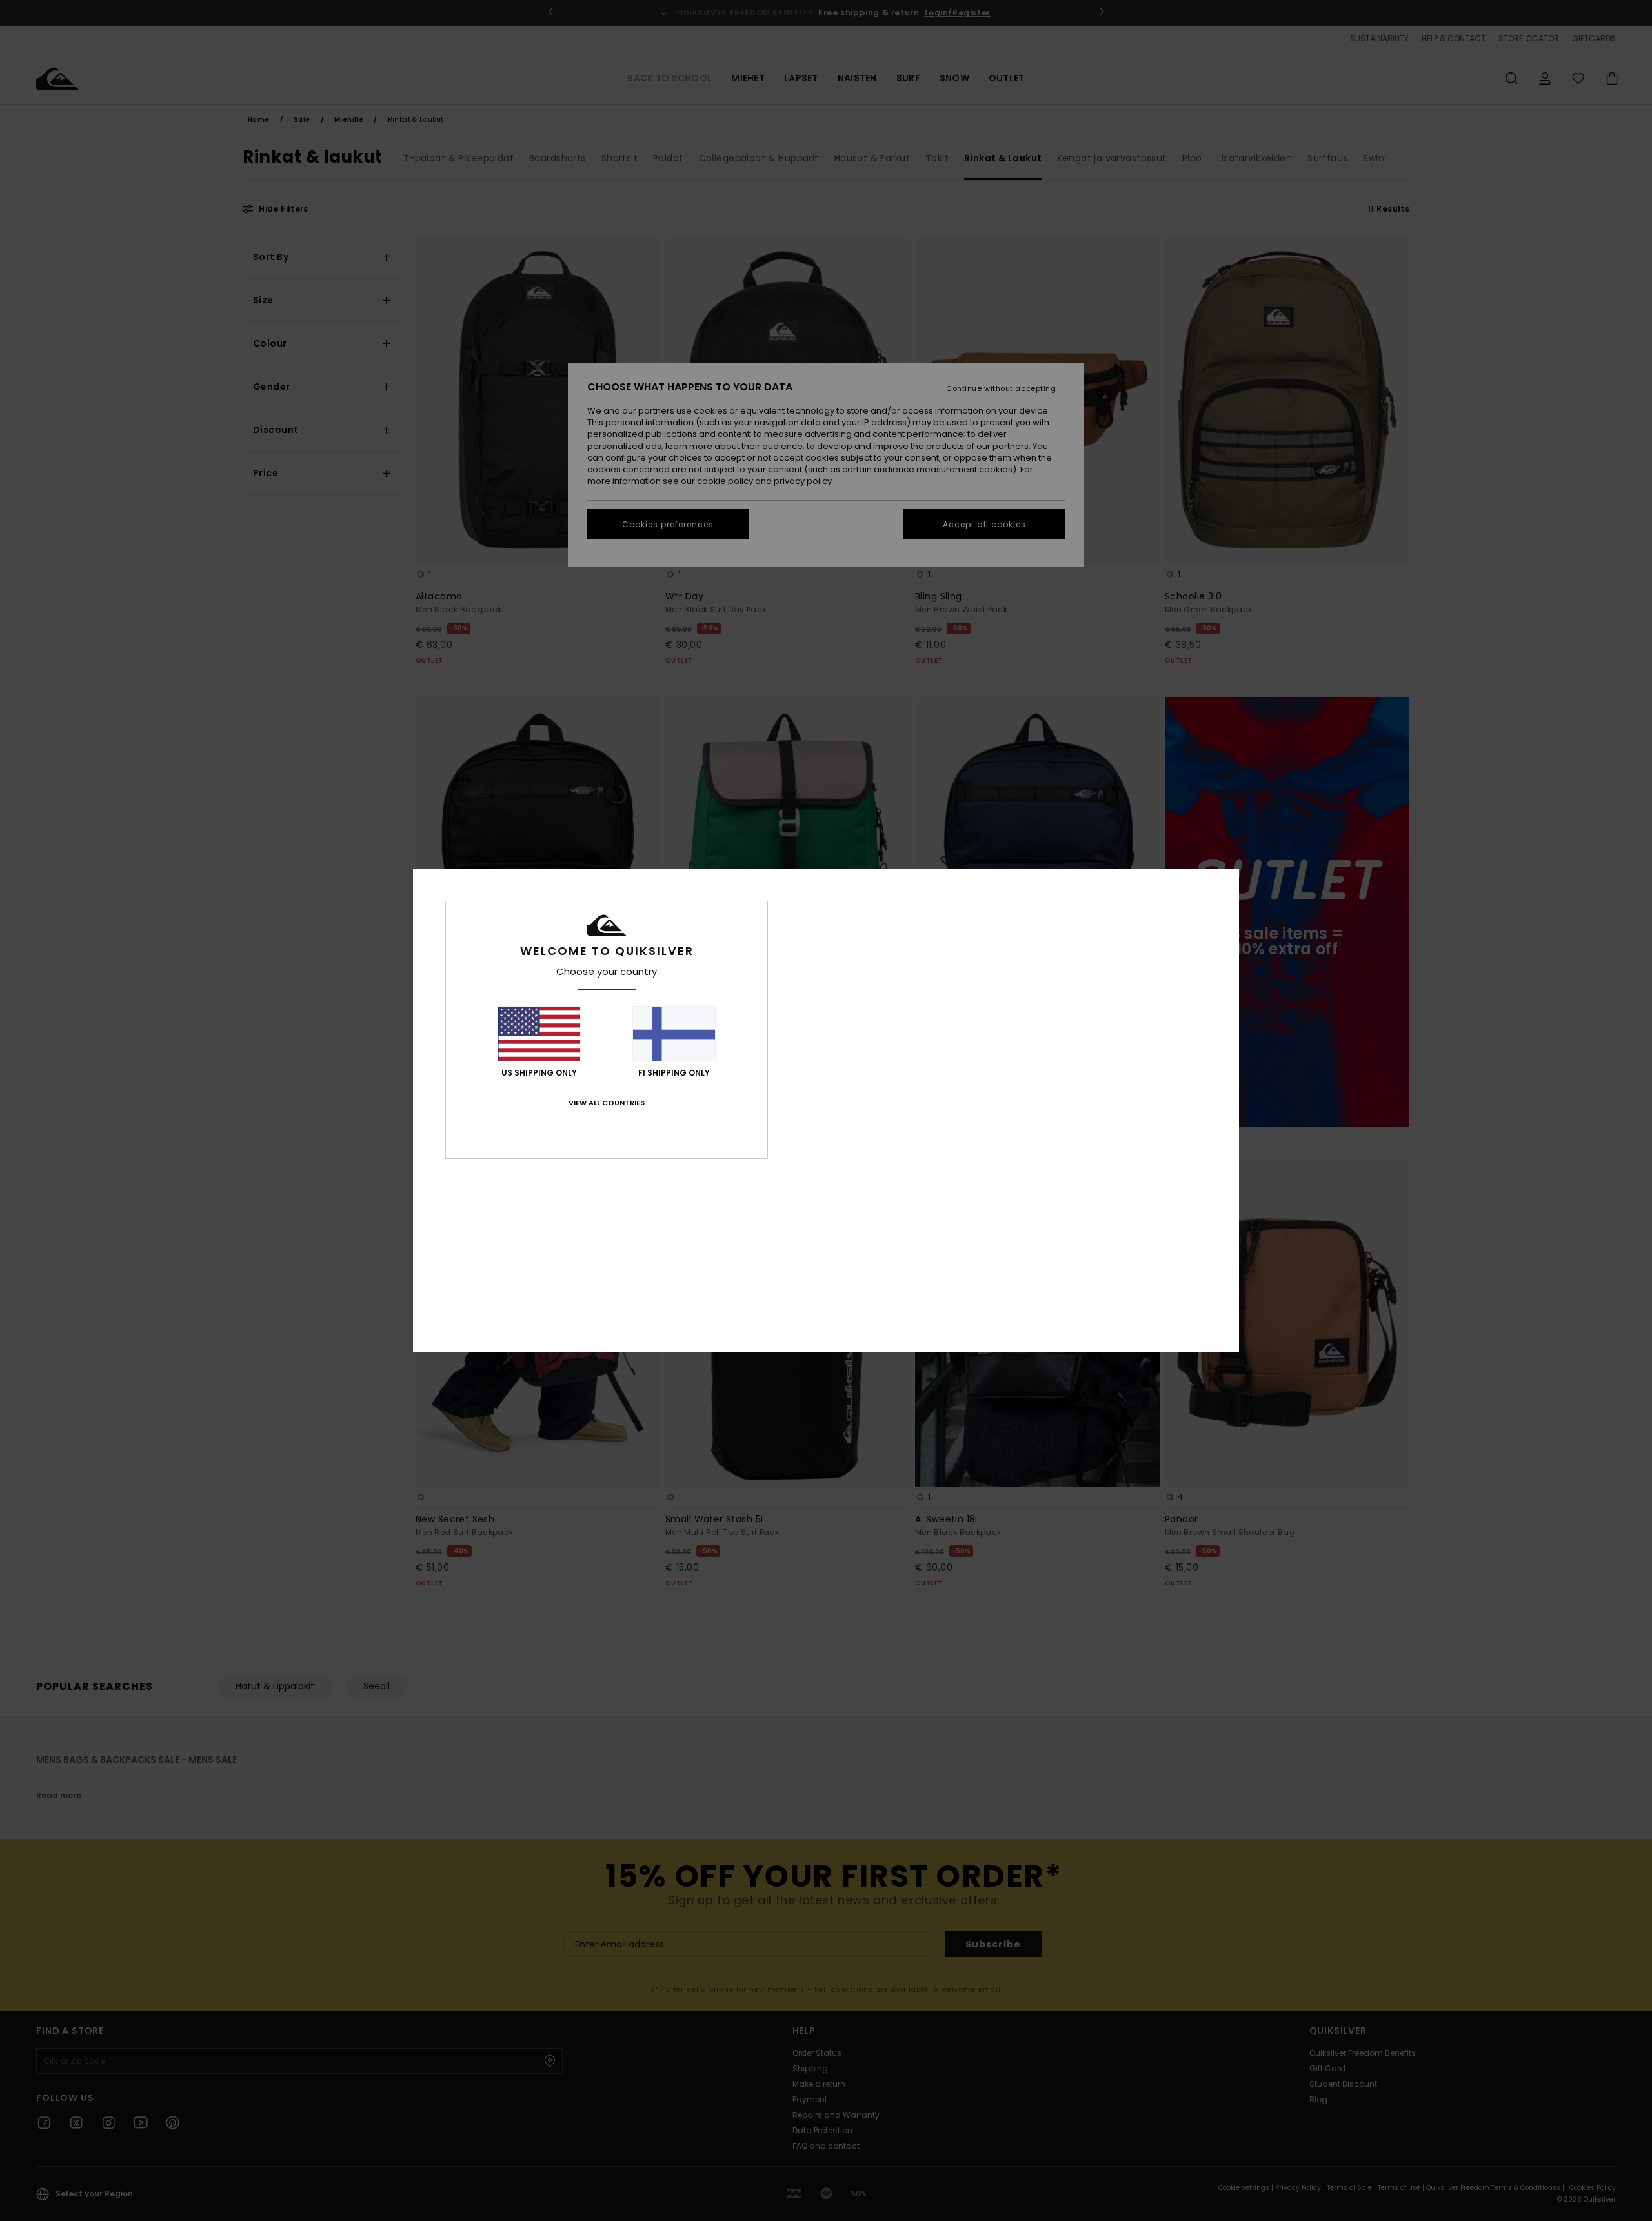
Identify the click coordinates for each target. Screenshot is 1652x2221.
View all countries (607, 1103)
